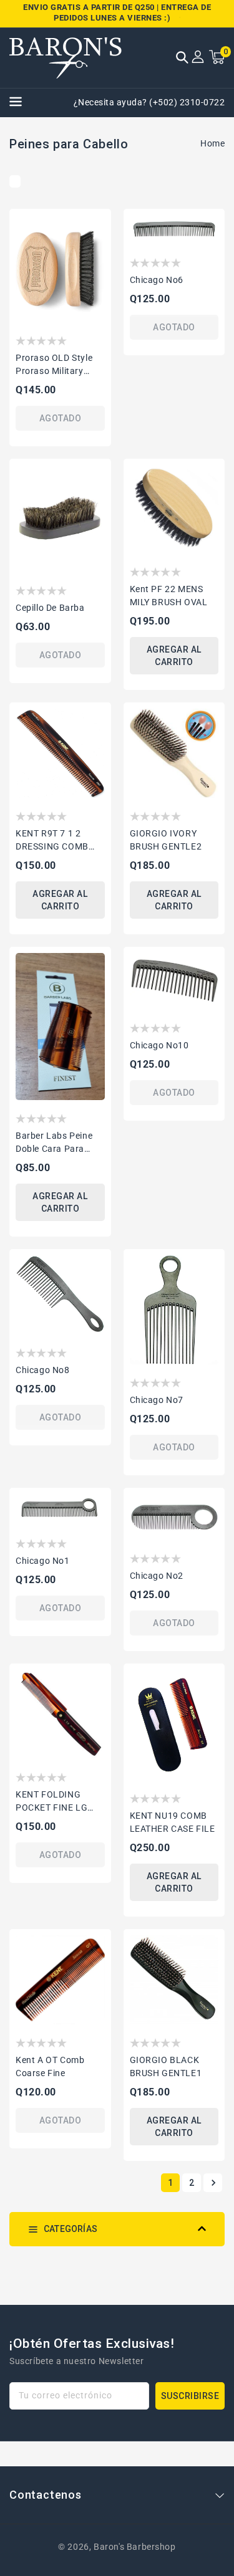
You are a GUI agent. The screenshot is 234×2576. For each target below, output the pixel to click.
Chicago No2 (157, 1576)
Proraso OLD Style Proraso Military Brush (54, 365)
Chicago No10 (159, 1045)
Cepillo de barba (50, 608)
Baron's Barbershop (135, 2547)
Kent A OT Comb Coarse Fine (50, 2066)
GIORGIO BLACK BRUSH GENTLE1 (166, 2066)
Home (212, 143)
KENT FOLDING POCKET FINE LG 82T (51, 1802)
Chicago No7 (157, 1400)
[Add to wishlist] (97, 224)
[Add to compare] (97, 247)
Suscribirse (190, 2396)
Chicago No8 (43, 1370)
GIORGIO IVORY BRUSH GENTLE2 (166, 840)
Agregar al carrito (174, 656)
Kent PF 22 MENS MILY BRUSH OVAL (169, 596)
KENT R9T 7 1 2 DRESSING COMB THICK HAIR (52, 841)
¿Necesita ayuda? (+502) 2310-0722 (149, 102)
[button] (182, 59)
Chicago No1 (43, 1561)
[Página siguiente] (213, 2183)
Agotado (61, 418)
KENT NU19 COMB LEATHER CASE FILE (173, 1822)
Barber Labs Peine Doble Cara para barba (54, 1143)
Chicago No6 (157, 280)
